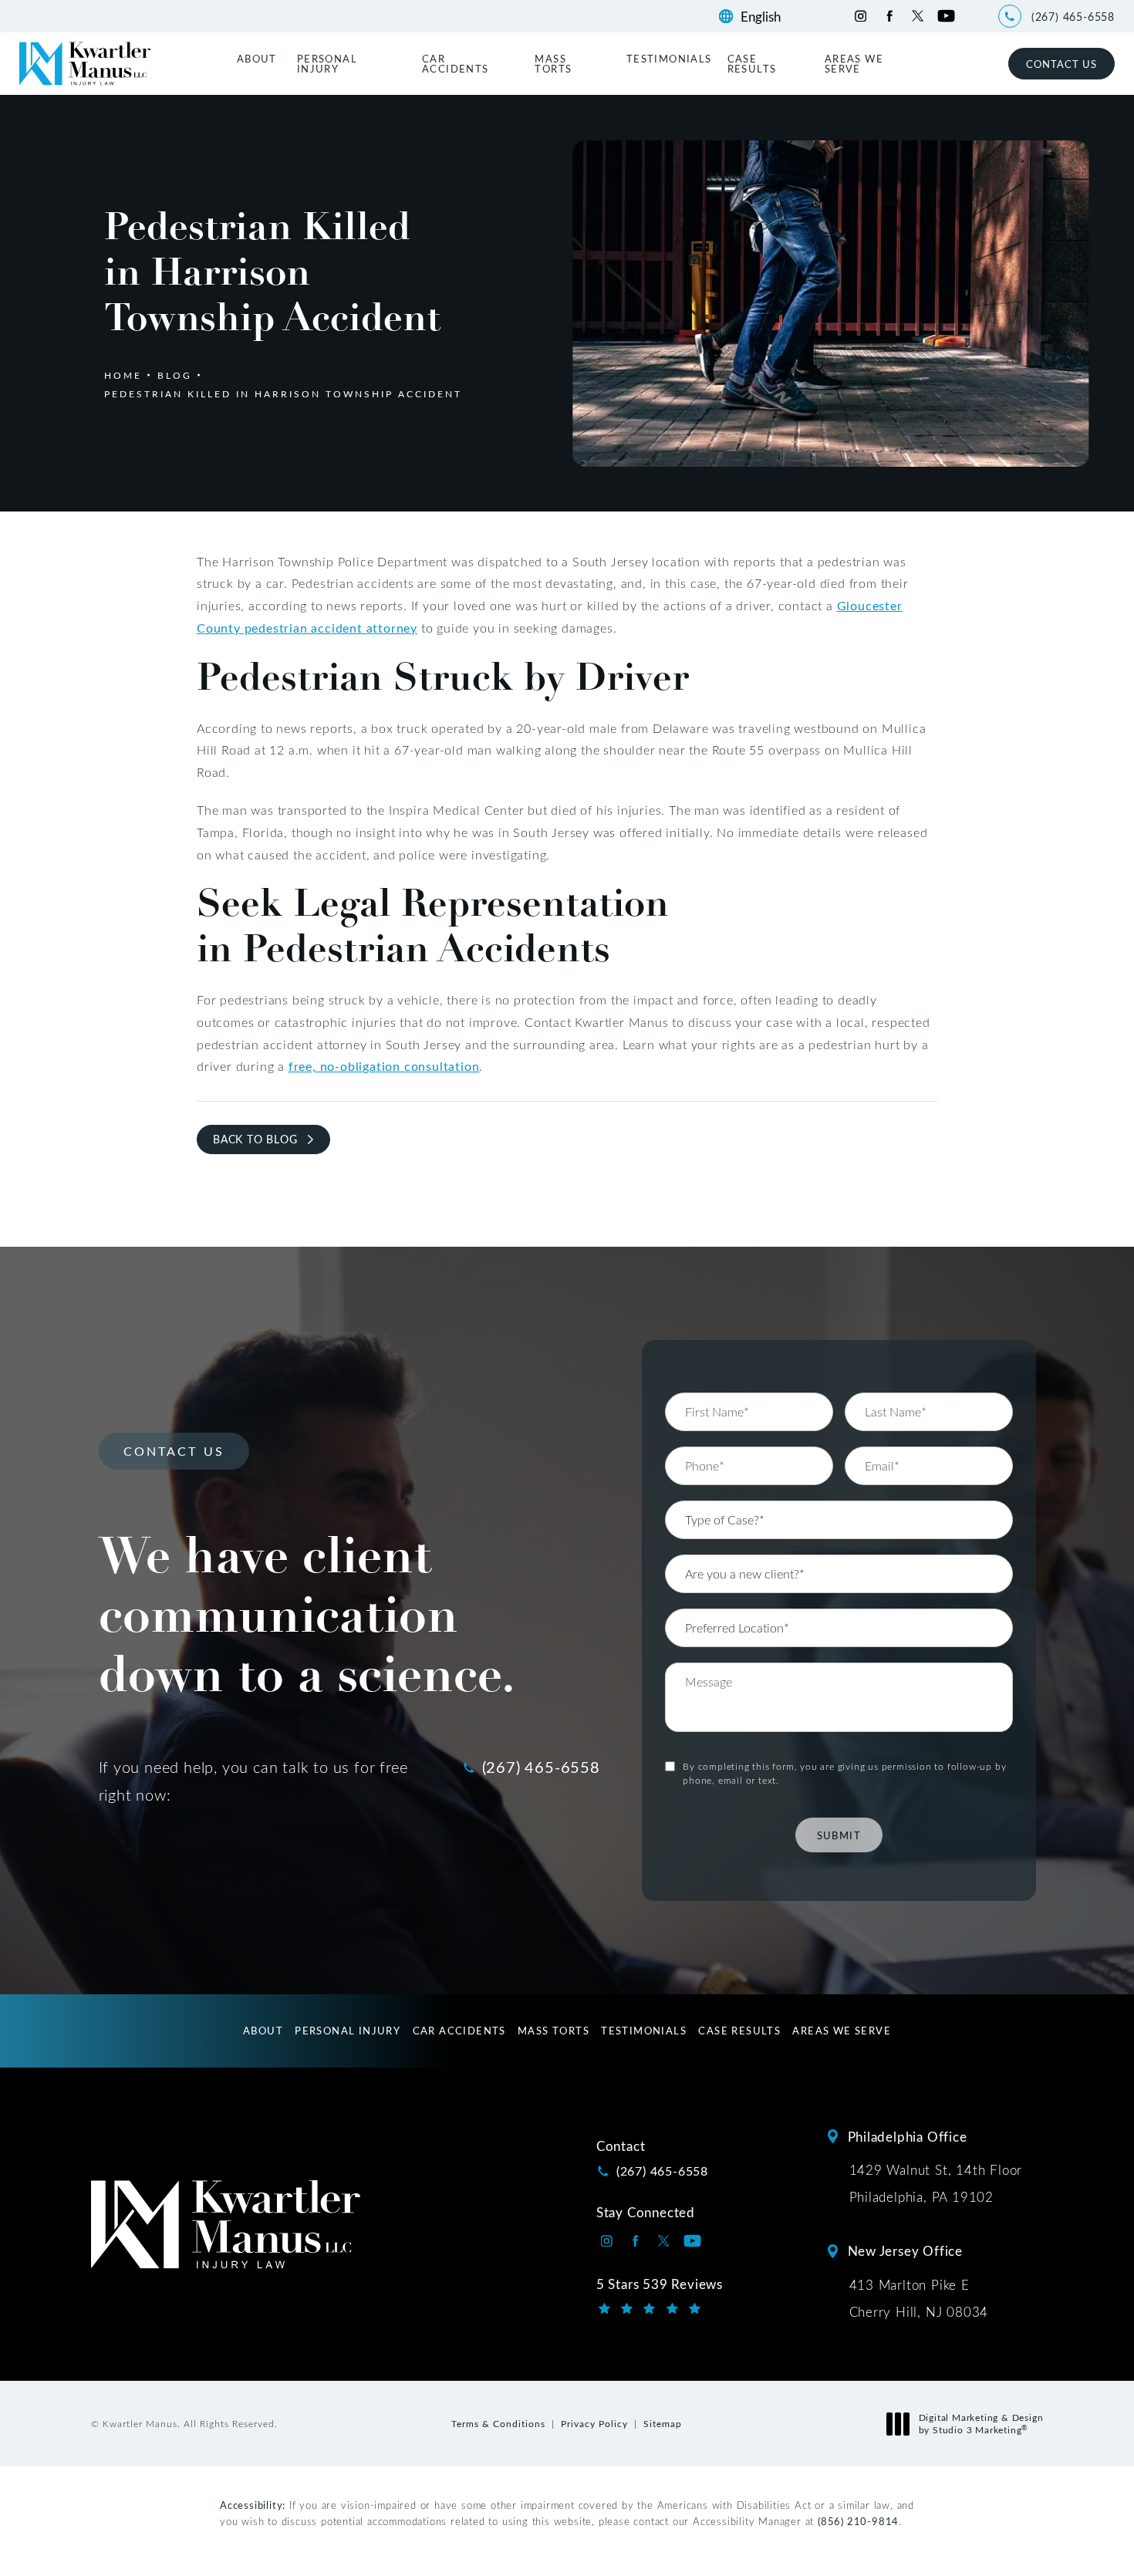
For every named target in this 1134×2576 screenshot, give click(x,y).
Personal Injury (327, 63)
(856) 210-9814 (858, 2521)
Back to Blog (255, 1139)
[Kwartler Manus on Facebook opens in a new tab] (889, 16)
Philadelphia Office (908, 2136)
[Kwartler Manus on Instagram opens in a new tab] (861, 16)
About (257, 58)
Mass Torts (553, 63)
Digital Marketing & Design (981, 2424)
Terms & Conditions (498, 2423)
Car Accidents (456, 63)
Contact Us (1061, 64)
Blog (175, 375)
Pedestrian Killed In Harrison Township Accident (283, 393)
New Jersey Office (906, 2250)
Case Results (752, 63)
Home (123, 375)
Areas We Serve (854, 63)
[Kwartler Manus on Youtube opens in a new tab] (946, 16)
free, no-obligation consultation (384, 1066)
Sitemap (663, 2423)
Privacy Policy (594, 2423)
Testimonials (669, 58)
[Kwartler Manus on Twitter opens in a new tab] (918, 16)
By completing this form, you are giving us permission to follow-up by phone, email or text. (844, 1773)
